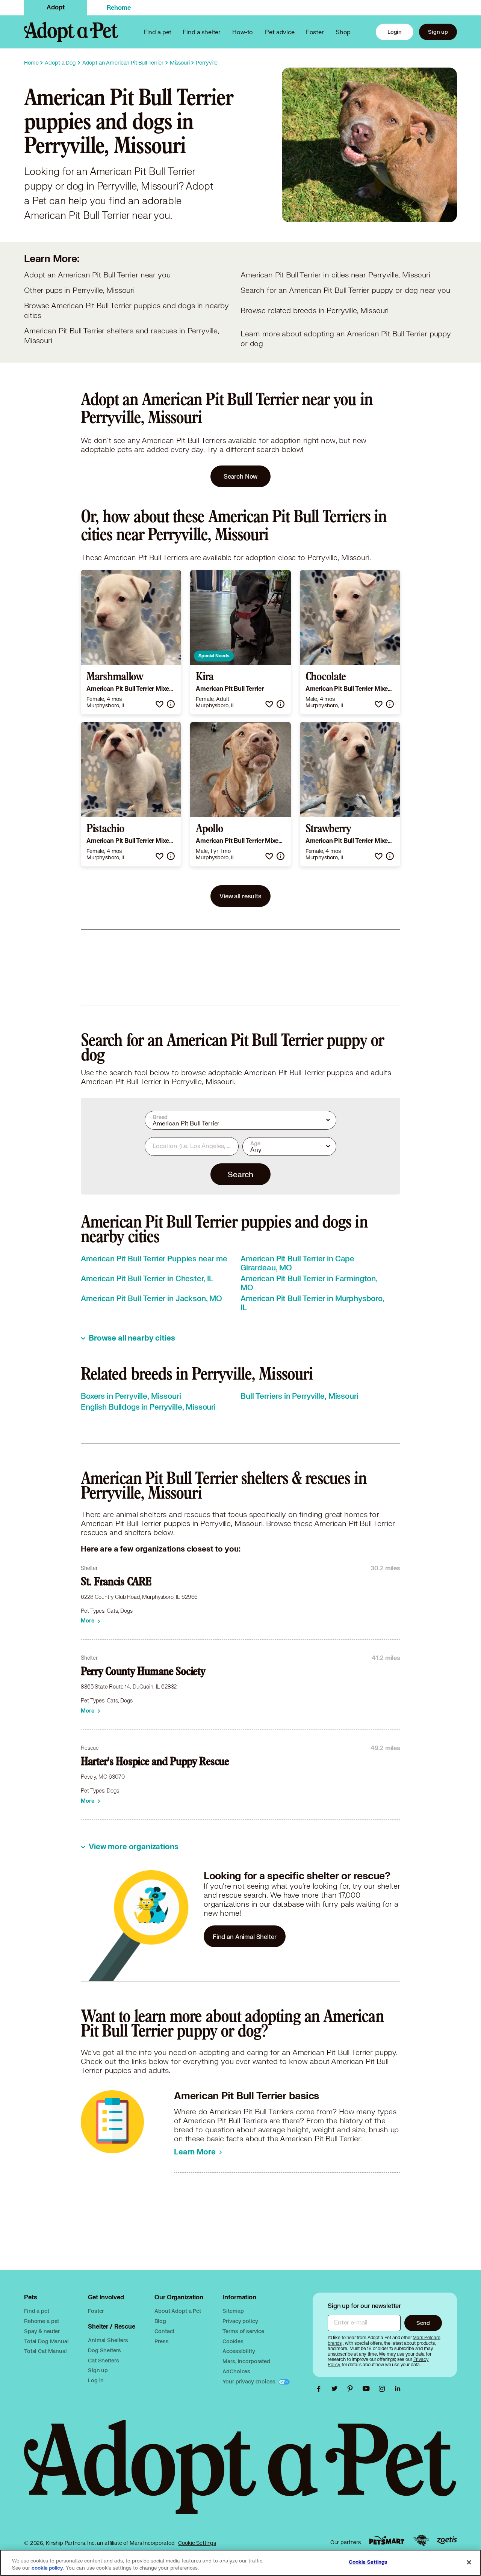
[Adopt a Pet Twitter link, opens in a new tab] (336, 2389)
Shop (343, 32)
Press (161, 2341)
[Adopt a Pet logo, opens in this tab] (240, 2474)
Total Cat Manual (45, 2351)
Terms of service (243, 2331)
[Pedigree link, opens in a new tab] (421, 2540)
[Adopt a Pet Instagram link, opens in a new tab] (384, 2389)
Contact (164, 2331)
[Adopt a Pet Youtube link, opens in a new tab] (368, 2389)
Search (240, 1174)
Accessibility (239, 2351)
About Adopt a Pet (178, 2311)
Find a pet (37, 2311)
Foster (315, 32)
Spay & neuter (42, 2331)
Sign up (438, 32)
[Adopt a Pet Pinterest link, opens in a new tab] (352, 2389)
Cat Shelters (103, 2360)
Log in (96, 2380)
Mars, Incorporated (246, 2361)
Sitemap (233, 2311)
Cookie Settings (197, 2543)
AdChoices (236, 2371)
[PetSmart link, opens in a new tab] (387, 2540)
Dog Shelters (104, 2350)
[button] (160, 704)
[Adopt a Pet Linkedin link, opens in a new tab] (398, 2389)
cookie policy (47, 2568)
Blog (160, 2321)
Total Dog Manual (46, 2341)
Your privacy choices (250, 2381)
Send (423, 2323)
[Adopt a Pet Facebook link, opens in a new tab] (321, 2389)
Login (395, 32)
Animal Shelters (108, 2340)
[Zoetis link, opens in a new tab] (447, 2540)
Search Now (241, 476)
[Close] (469, 2562)
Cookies (233, 2341)
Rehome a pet (42, 2321)
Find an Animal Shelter (245, 1937)
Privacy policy (240, 2321)
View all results (240, 896)
